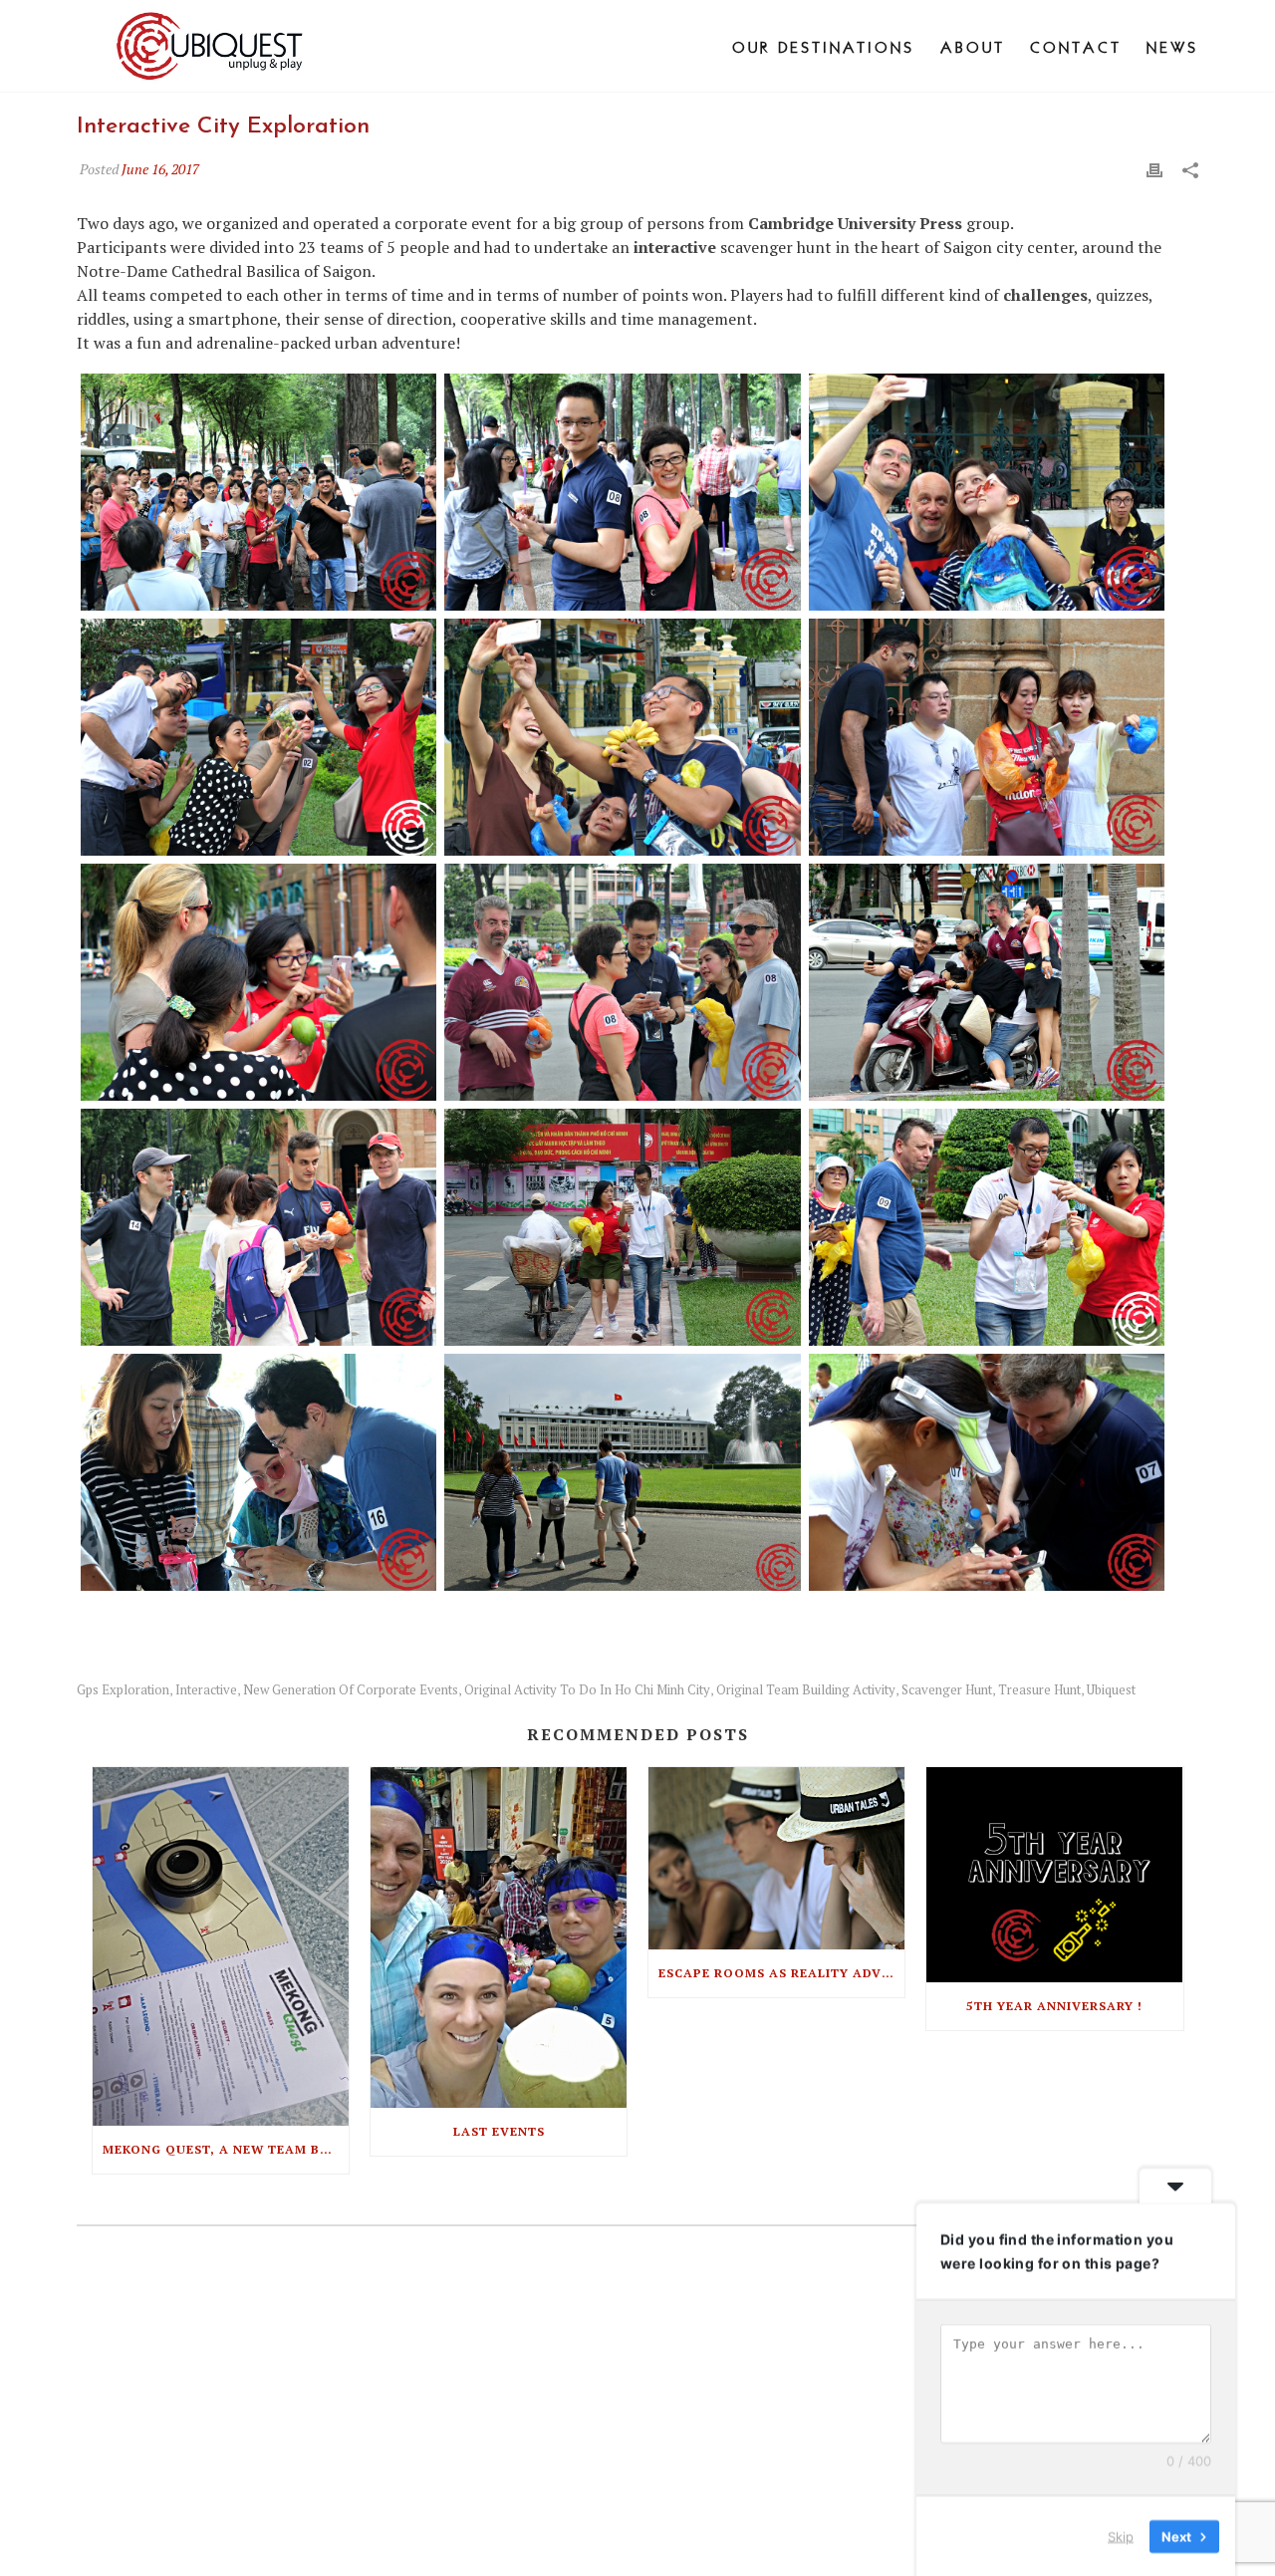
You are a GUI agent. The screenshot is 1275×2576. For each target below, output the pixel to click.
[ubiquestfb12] (258, 982)
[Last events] (499, 1938)
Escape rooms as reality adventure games (781, 1973)
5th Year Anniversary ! (1054, 2006)
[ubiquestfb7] (987, 982)
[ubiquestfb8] (622, 982)
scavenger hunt (947, 1690)
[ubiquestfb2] (622, 1472)
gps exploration (123, 1690)
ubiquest (1111, 1690)
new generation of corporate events (351, 1690)
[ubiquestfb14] (622, 492)
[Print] (1154, 168)
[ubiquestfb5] (987, 1227)
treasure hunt (1039, 1690)
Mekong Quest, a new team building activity (226, 2149)
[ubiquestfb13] (258, 737)
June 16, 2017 (160, 169)
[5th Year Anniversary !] (1054, 1875)
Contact (1076, 47)
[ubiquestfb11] (622, 737)
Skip (1121, 2535)
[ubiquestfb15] (258, 492)
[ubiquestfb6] (258, 1227)
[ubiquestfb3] (258, 1472)
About (973, 47)
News (1172, 47)
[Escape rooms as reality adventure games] (776, 1859)
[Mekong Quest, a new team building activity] (221, 1946)
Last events (499, 2131)
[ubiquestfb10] (987, 492)
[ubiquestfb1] (987, 1472)
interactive (206, 1690)
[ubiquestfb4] (622, 1227)
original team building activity (806, 1690)
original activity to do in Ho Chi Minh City (587, 1690)
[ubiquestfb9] (987, 737)
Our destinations (823, 47)
